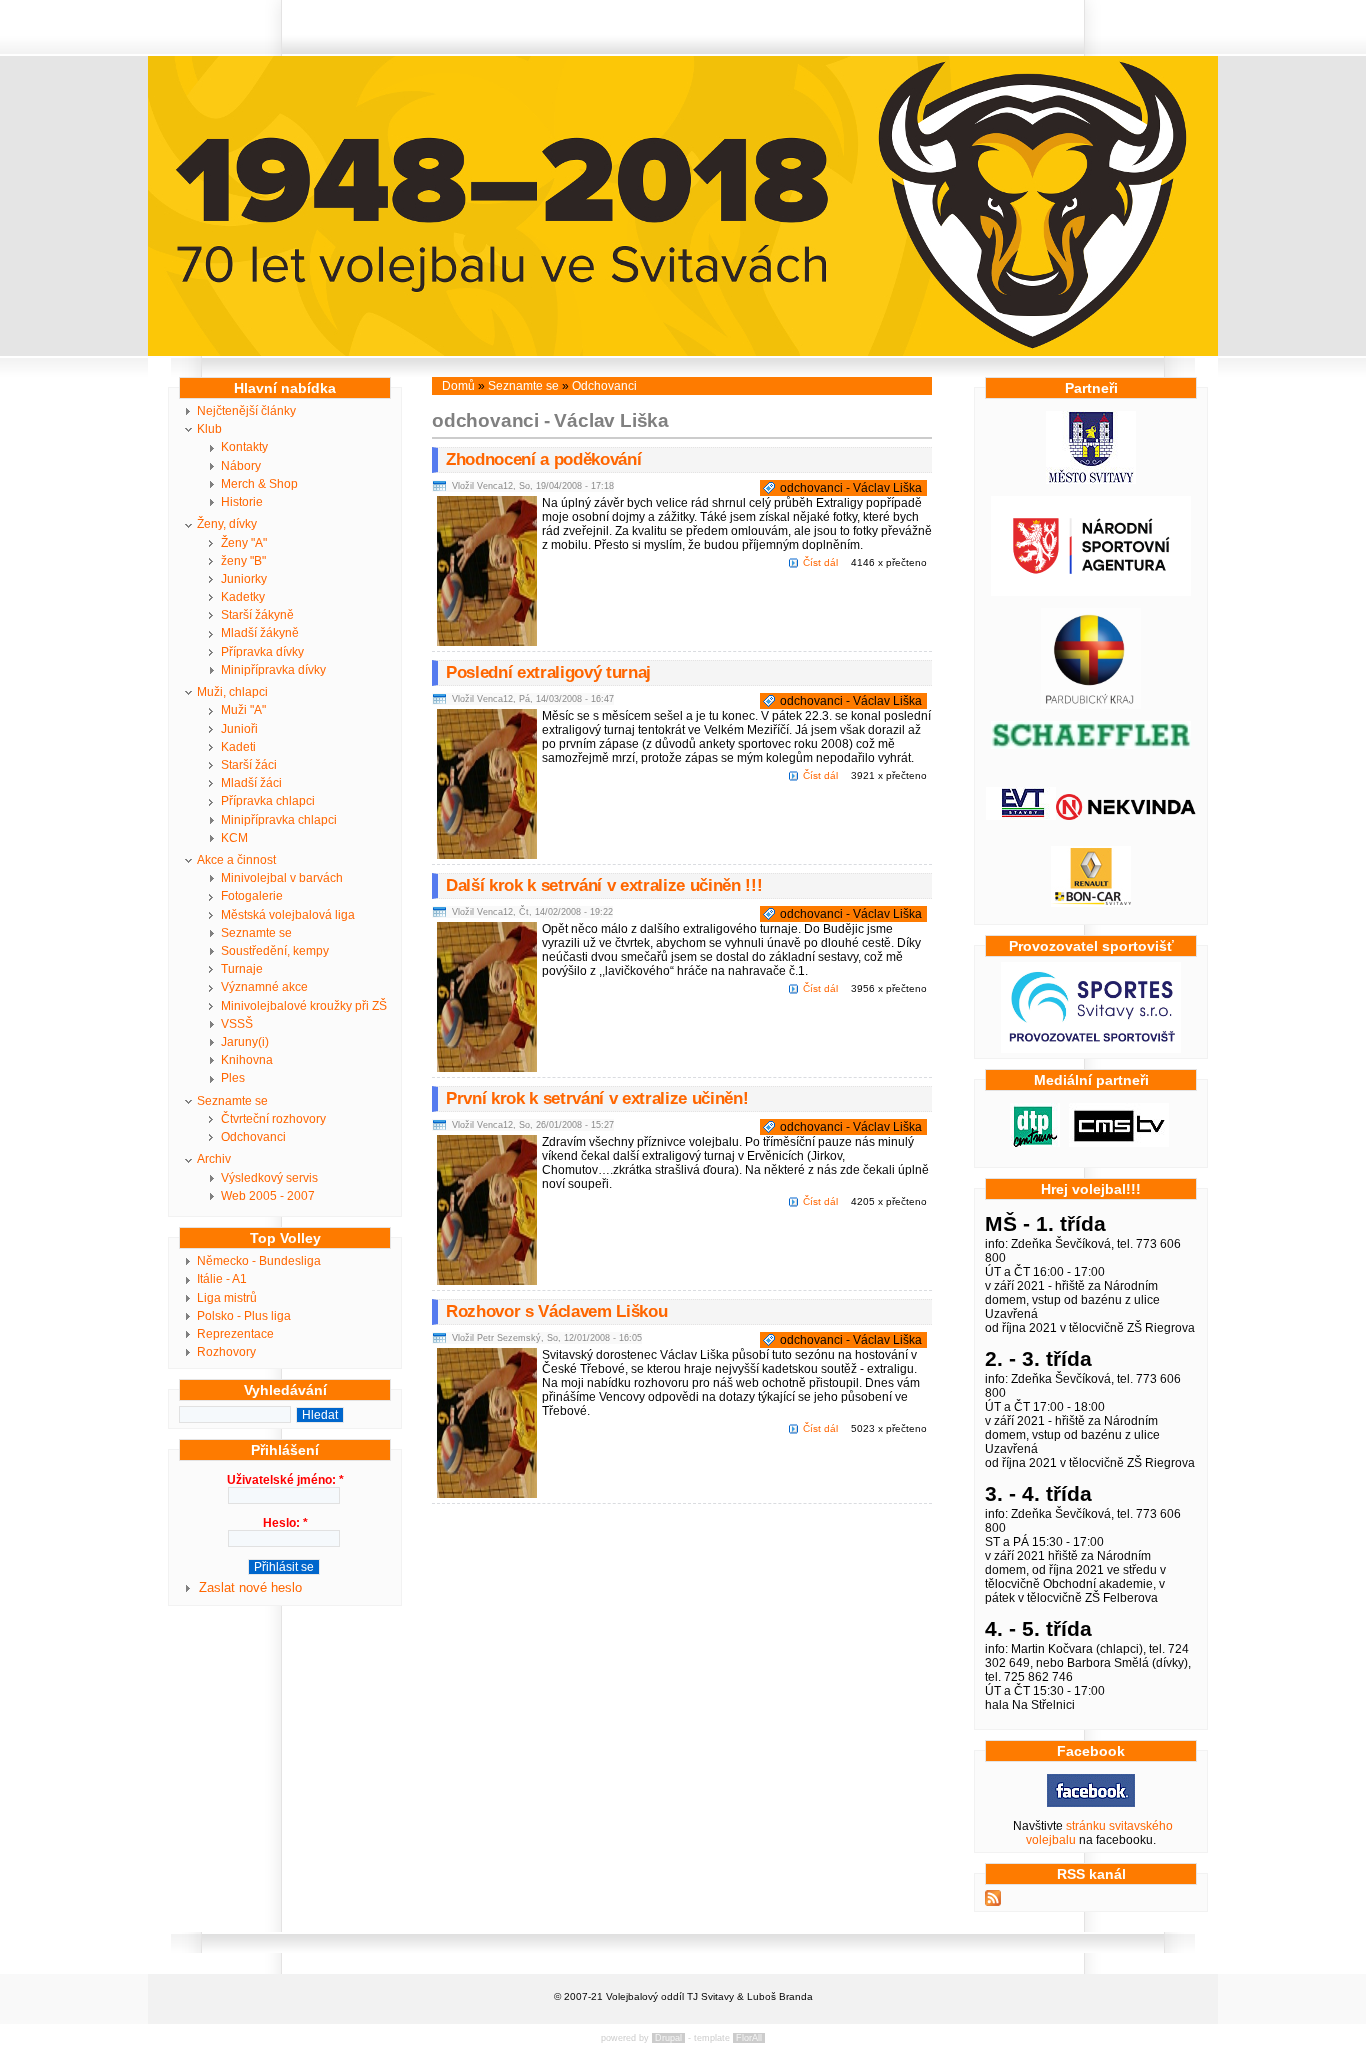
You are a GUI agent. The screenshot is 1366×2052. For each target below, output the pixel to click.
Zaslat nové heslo (250, 1587)
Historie (242, 502)
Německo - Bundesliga (259, 1261)
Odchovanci (253, 1137)
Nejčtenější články (246, 411)
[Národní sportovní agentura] (1091, 592)
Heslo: (285, 1523)
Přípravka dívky (262, 652)
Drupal (668, 2038)
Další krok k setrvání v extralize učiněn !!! (604, 885)
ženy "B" (243, 561)
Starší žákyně (257, 615)
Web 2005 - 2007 (268, 1196)
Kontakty (244, 447)
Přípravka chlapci (268, 801)
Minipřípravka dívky (273, 670)
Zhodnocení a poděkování (543, 459)
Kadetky (243, 597)
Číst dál (820, 562)
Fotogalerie (252, 896)
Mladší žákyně (260, 633)
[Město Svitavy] (1091, 480)
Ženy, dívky (227, 524)
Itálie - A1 (222, 1279)
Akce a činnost (236, 860)
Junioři (239, 729)
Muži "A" (243, 710)
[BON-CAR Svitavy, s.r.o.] (1091, 903)
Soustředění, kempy (275, 951)
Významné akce (264, 987)
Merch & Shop (259, 484)
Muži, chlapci (232, 692)
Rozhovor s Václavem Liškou (556, 1311)
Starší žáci (249, 765)
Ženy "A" (244, 543)
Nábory (241, 466)
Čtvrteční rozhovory (273, 1119)
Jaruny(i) (245, 1042)
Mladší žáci (251, 783)
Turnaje (242, 969)
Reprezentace (235, 1334)
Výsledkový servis (269, 1178)
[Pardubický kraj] (1091, 705)
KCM (234, 838)
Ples (233, 1078)
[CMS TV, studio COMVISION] (1119, 1143)
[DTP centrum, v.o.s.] (1035, 1143)
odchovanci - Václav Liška (851, 488)
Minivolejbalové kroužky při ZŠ (304, 1006)
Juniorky (244, 579)
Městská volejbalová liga (288, 915)
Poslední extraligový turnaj (548, 672)
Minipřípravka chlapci (279, 820)
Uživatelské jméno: (285, 1480)
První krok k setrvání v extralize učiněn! (597, 1098)
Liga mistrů (227, 1298)
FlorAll (749, 2038)
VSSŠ (237, 1024)
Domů (458, 386)
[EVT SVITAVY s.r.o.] (1021, 816)
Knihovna (247, 1060)
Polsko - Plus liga (244, 1316)
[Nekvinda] (1126, 816)
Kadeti (238, 747)
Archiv (214, 1159)
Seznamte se (256, 933)
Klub (209, 429)
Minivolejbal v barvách (282, 878)
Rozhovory (226, 1352)
